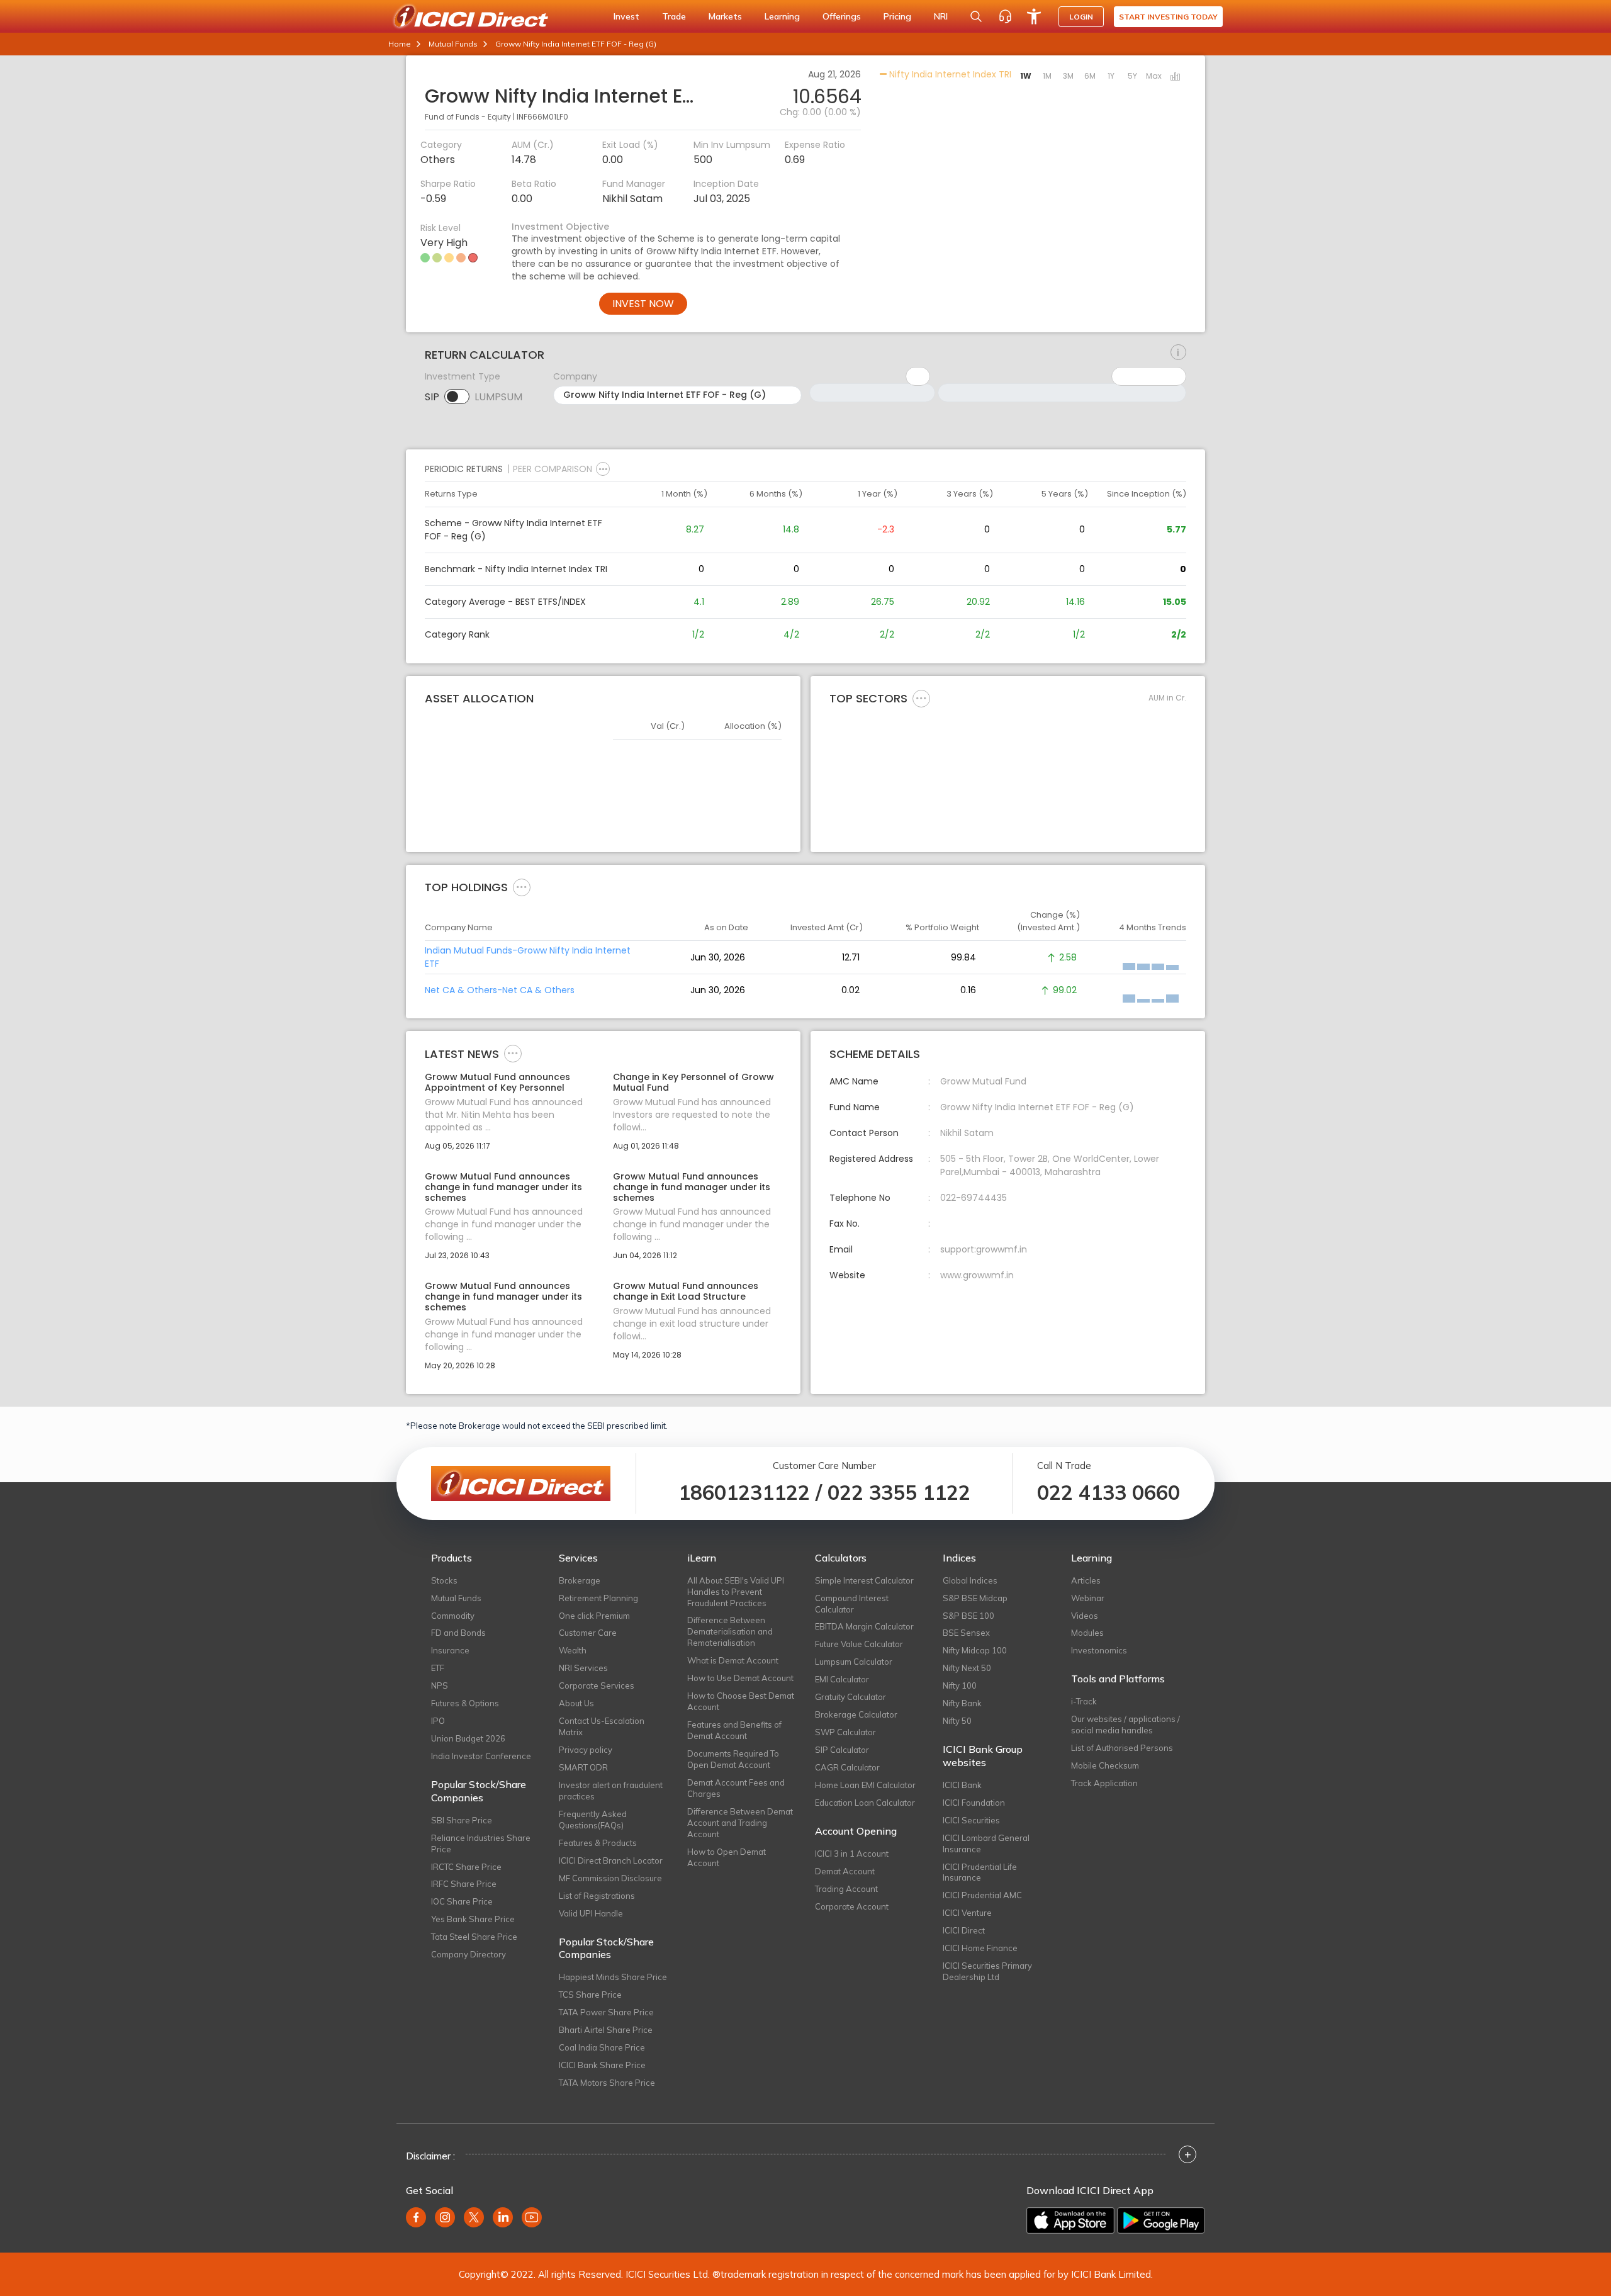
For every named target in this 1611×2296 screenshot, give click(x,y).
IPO (438, 1721)
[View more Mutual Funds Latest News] (513, 1053)
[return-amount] (1178, 352)
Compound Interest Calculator (852, 1604)
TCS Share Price (590, 1995)
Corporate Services (597, 1685)
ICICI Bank (962, 1785)
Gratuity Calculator (850, 1697)
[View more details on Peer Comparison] (603, 469)
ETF (438, 1668)
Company (575, 376)
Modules (1087, 1633)
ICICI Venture (967, 1913)
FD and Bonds (458, 1633)
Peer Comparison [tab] (553, 469)
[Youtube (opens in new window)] (532, 2217)
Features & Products (598, 1843)
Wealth (573, 1650)
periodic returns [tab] (464, 469)
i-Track (1084, 1701)
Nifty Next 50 (967, 1668)
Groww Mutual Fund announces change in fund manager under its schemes (503, 1187)
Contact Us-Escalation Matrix (602, 1726)
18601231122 (744, 1492)
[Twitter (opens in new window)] (474, 2217)
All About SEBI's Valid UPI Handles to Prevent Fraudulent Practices (736, 1592)
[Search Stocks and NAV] (976, 16)
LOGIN (1081, 17)
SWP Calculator (845, 1732)
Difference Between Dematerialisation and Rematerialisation (730, 1631)
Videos (1085, 1616)
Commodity (453, 1616)
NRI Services (583, 1668)
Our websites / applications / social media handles (1125, 1725)
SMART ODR (583, 1767)
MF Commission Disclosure (610, 1878)
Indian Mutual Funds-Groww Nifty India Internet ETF (528, 957)
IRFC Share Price (464, 1884)
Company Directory (469, 1954)
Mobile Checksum (1105, 1765)
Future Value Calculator (859, 1644)
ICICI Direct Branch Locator (611, 1860)
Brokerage (580, 1580)
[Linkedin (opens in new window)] (503, 2217)
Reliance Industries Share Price (481, 1843)
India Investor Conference (481, 1756)
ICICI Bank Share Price (602, 2065)
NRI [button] (941, 16)
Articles (1086, 1580)
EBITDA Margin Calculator (864, 1626)
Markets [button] (725, 16)
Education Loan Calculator (865, 1803)
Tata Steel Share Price (474, 1937)
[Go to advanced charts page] (1176, 77)
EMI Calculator (842, 1679)
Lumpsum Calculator (854, 1662)
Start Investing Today (1168, 17)
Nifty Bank (962, 1703)
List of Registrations (597, 1896)
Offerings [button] (842, 16)
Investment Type (463, 376)
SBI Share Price (462, 1820)
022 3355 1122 (899, 1492)
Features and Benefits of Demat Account (734, 1730)
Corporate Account (852, 1906)
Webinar (1088, 1598)
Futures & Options (465, 1703)
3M (1068, 76)
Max (1154, 76)
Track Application (1104, 1783)
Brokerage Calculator (856, 1714)
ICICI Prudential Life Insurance (980, 1872)
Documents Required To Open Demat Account (733, 1759)
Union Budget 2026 (468, 1738)
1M (1047, 76)
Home (400, 44)
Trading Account (846, 1889)
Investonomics (1099, 1650)
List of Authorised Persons (1122, 1748)
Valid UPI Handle (591, 1913)
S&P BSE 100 (968, 1616)
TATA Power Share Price (606, 2012)
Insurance (450, 1650)
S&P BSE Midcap (975, 1598)
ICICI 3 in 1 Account (852, 1854)
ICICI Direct (964, 1930)
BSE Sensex (966, 1633)
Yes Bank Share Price (473, 1919)
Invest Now (643, 304)
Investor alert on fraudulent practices (611, 1791)
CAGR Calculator (847, 1767)
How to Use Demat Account (740, 1678)
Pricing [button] (897, 16)
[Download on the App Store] (1070, 2220)
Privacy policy (586, 1750)
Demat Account (845, 1871)
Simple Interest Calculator (864, 1580)
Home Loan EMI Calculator (865, 1785)
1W (1026, 76)
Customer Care (588, 1633)
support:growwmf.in (984, 1249)
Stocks (444, 1580)
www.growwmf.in (977, 1275)
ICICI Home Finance (980, 1948)
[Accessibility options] (1034, 16)
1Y (1111, 76)
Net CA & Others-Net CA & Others (500, 990)
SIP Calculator (842, 1750)
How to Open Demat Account (727, 1857)
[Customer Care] (1005, 16)
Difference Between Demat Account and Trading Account (740, 1823)
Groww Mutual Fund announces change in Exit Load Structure (686, 1291)
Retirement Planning (598, 1598)
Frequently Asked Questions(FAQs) (593, 1820)
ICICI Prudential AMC (982, 1895)
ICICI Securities (971, 1820)
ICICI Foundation (974, 1803)
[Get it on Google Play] (1161, 2220)
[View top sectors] (921, 698)
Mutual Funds (453, 44)
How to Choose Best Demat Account (741, 1701)
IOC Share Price (462, 1901)
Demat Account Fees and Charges (736, 1788)
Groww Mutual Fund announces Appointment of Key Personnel (497, 1083)
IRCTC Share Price (466, 1867)
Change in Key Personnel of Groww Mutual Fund (693, 1083)
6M (1090, 76)
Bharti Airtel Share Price (606, 2030)
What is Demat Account (733, 1660)
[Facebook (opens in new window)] (416, 2217)
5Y (1132, 76)
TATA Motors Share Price (607, 2083)
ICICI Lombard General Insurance (986, 1843)
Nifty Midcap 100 (975, 1650)
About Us (576, 1703)
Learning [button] (782, 16)
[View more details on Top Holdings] (522, 887)
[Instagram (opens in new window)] (445, 2217)
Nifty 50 (957, 1721)
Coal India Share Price (602, 2047)
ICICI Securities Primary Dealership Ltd (987, 1971)
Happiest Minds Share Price (613, 1977)
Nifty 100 (960, 1685)
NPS (440, 1685)
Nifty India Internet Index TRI (949, 74)
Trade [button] (674, 16)
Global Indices (970, 1580)
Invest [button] (626, 16)
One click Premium (594, 1616)
